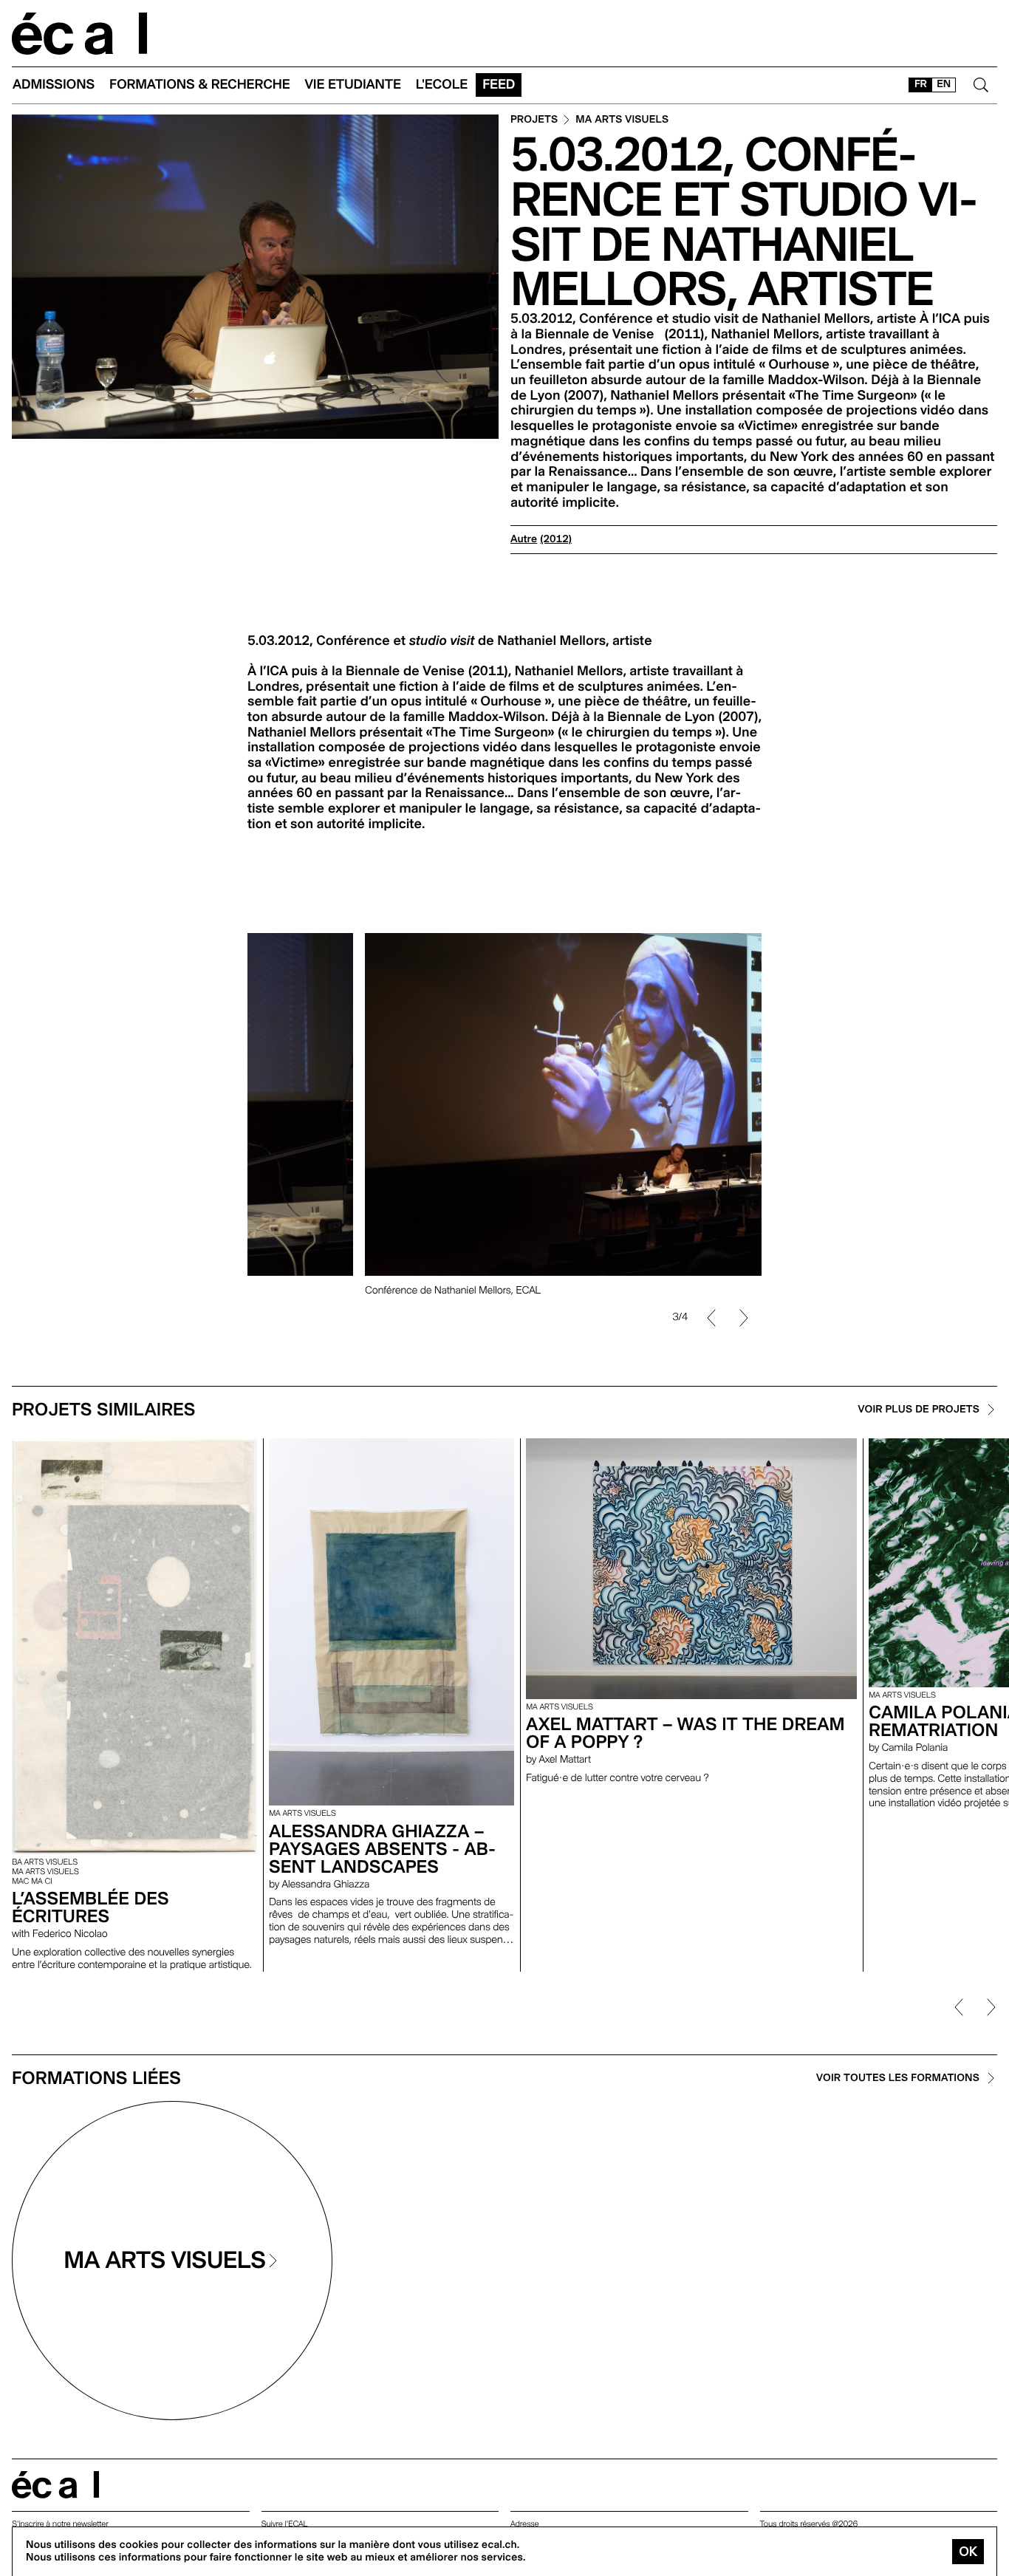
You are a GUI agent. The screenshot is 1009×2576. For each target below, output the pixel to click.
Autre (524, 539)
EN (944, 84)
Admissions (54, 85)
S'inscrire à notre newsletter (60, 2524)
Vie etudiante (353, 85)
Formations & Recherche (200, 85)
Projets (534, 120)
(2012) (556, 539)
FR (921, 84)
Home (80, 34)
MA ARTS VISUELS (622, 120)
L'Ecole (442, 85)
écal (55, 2485)
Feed (499, 85)
